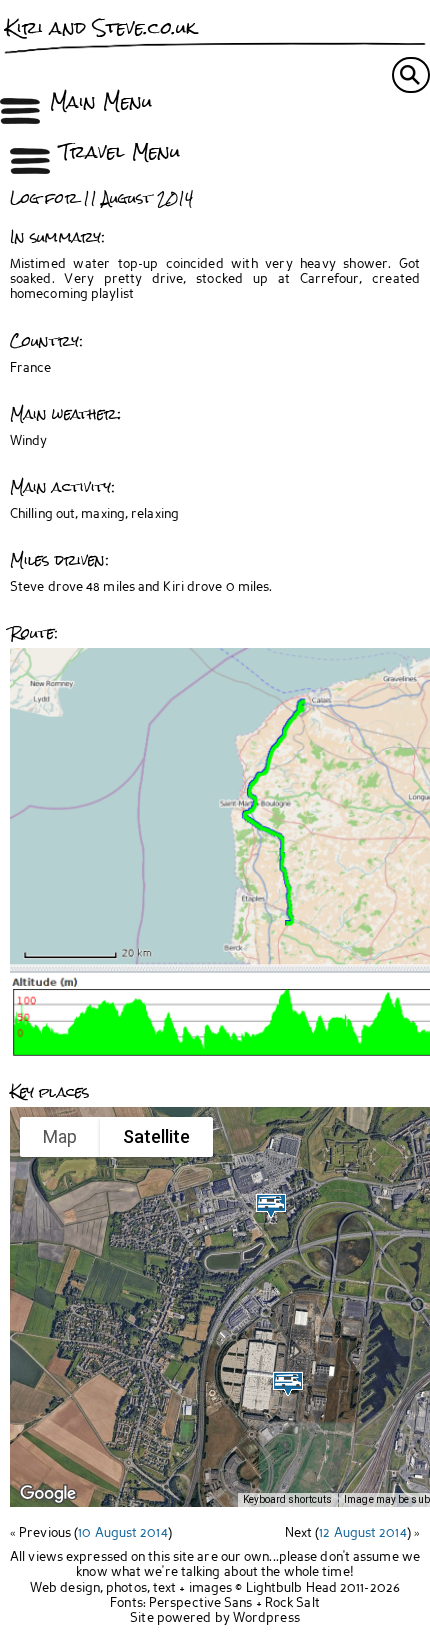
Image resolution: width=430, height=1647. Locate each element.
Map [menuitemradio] (60, 1136)
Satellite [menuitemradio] (156, 1136)
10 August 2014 (122, 1533)
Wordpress (266, 1618)
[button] (288, 1383)
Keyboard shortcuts (287, 1499)
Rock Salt (292, 1603)
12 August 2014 (362, 1533)
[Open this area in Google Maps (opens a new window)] (48, 1494)
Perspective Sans (201, 1603)
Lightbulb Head (291, 1588)
